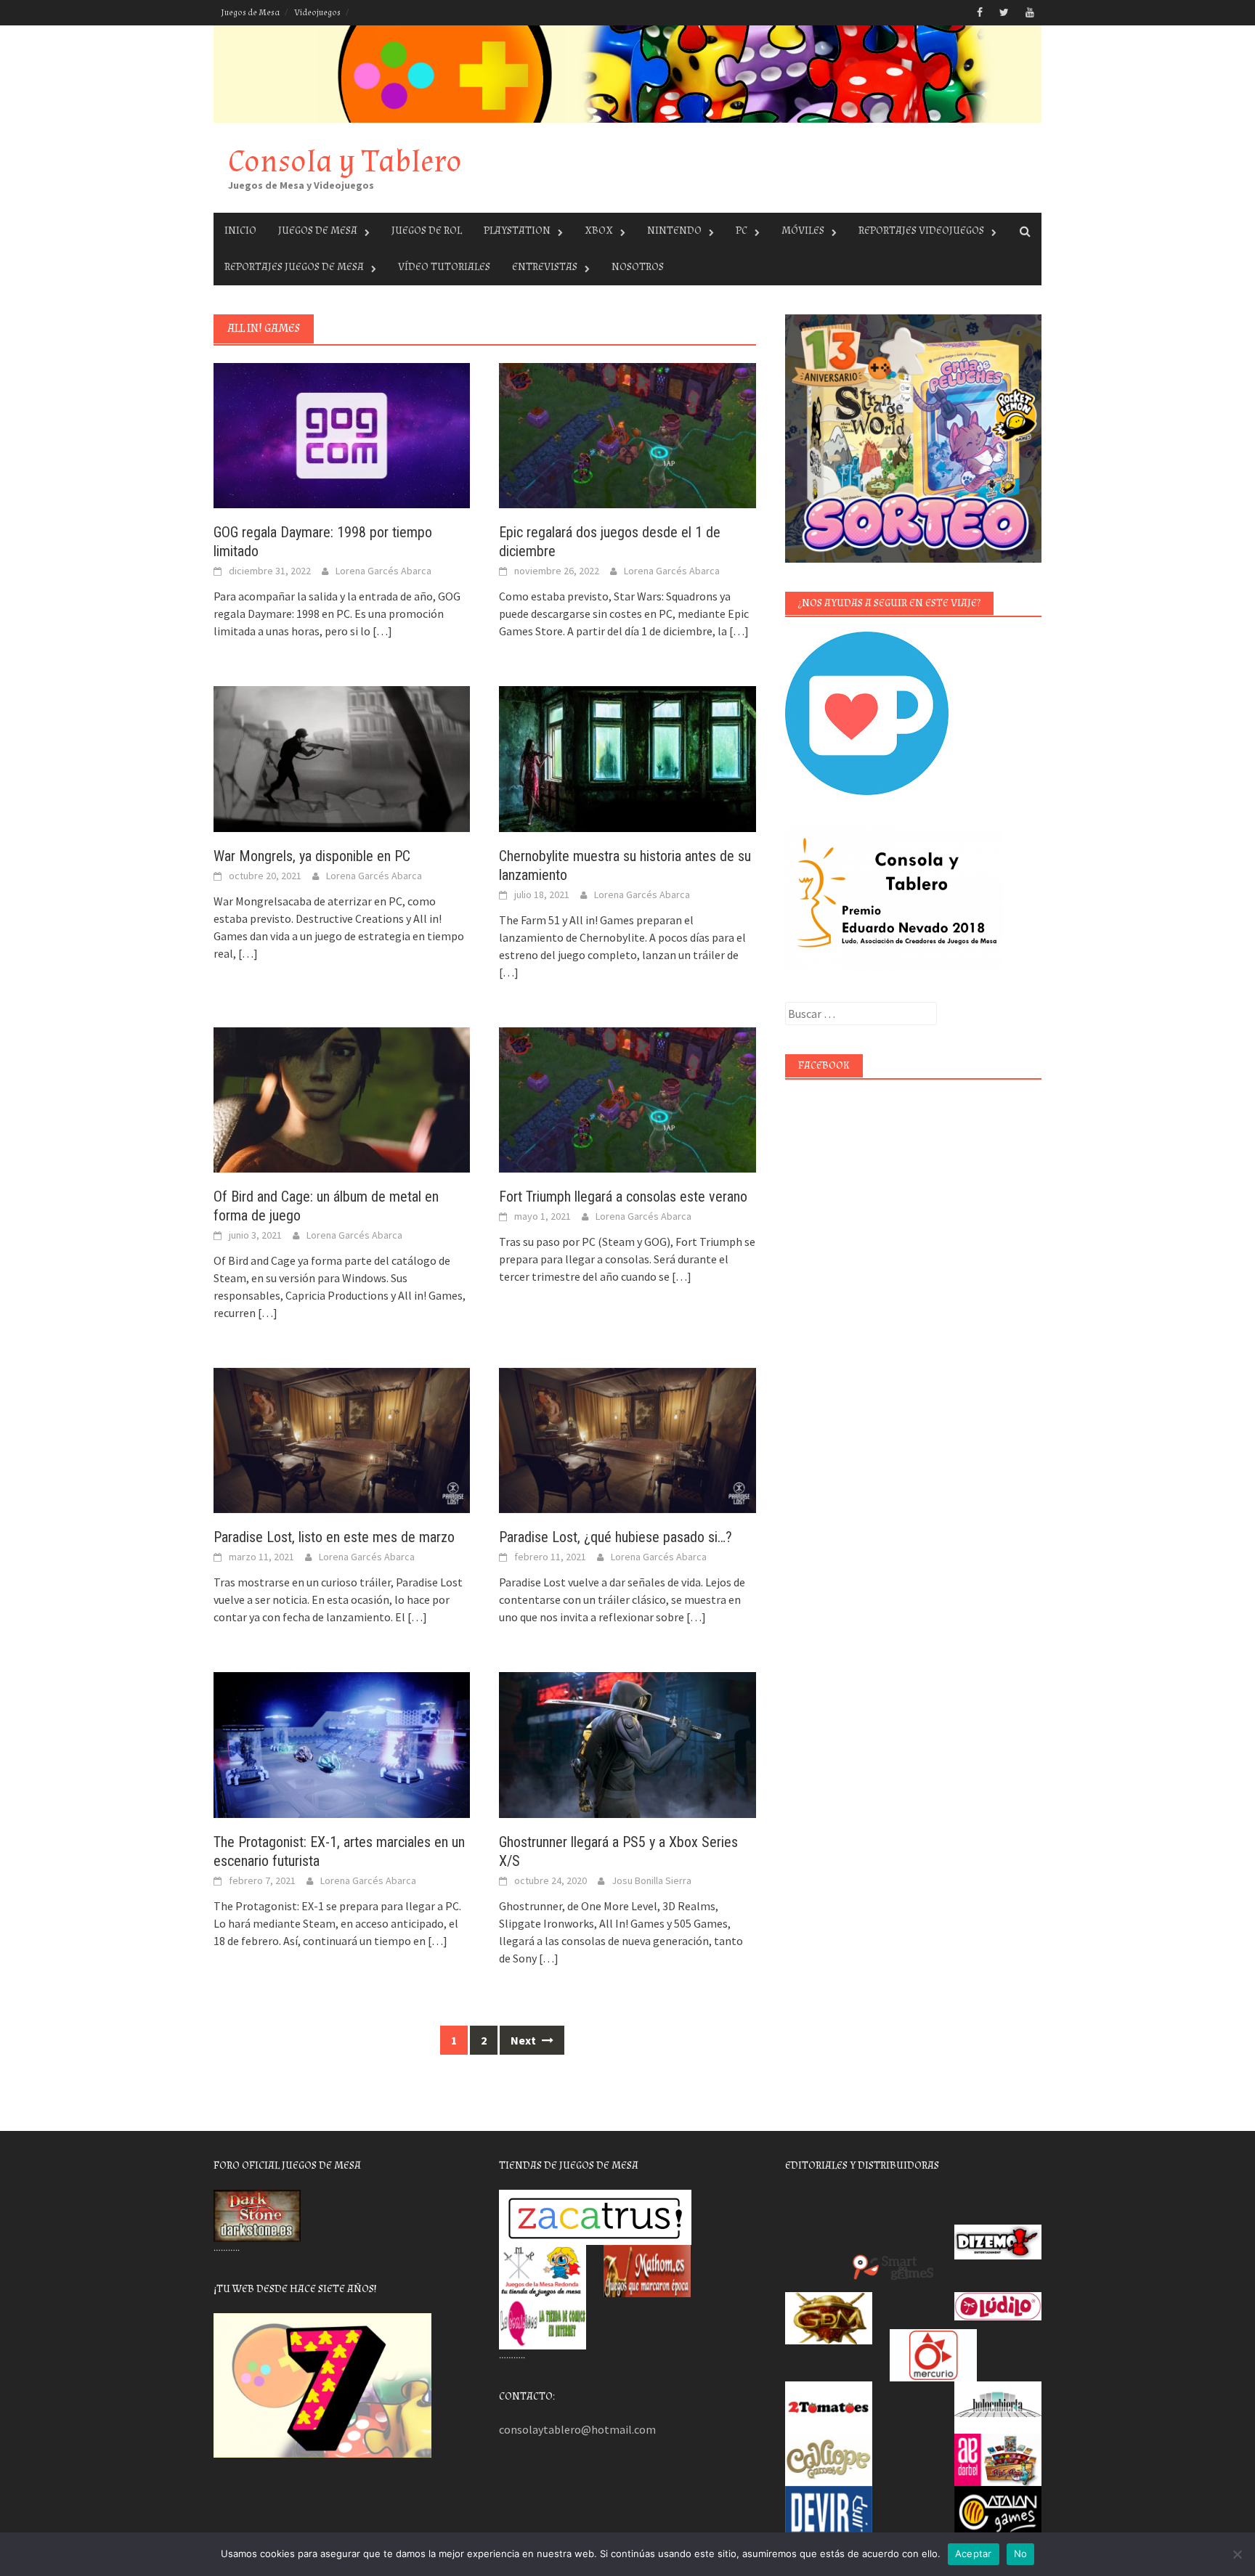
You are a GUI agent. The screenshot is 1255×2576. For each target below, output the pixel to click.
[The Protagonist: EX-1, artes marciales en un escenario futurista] (342, 1743)
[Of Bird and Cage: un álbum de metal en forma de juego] (342, 1099)
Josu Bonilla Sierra (651, 1880)
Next (524, 2040)
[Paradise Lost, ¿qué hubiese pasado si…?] (627, 1439)
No (1021, 2553)
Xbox (599, 231)
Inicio (240, 231)
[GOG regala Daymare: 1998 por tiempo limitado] (342, 434)
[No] (1237, 2554)
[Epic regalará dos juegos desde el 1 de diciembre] (627, 434)
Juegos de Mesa (250, 13)
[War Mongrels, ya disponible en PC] (342, 757)
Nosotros (638, 267)
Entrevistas (545, 267)
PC (742, 231)
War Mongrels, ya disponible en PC (312, 856)
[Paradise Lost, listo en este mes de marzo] (342, 1439)
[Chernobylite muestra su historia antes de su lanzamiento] (627, 757)
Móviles (803, 231)
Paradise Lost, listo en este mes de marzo (334, 1537)
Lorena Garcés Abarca (383, 571)
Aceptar (974, 2553)
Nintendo (674, 231)
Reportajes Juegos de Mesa (294, 267)
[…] (381, 631)
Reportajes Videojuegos (921, 231)
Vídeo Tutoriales (444, 267)
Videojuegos (317, 13)
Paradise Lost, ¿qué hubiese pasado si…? (616, 1537)
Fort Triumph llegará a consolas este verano (623, 1197)
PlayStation (517, 231)
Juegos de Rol (427, 231)
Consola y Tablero (345, 162)
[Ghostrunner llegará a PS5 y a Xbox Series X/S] (627, 1743)
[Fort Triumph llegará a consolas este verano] (627, 1099)
